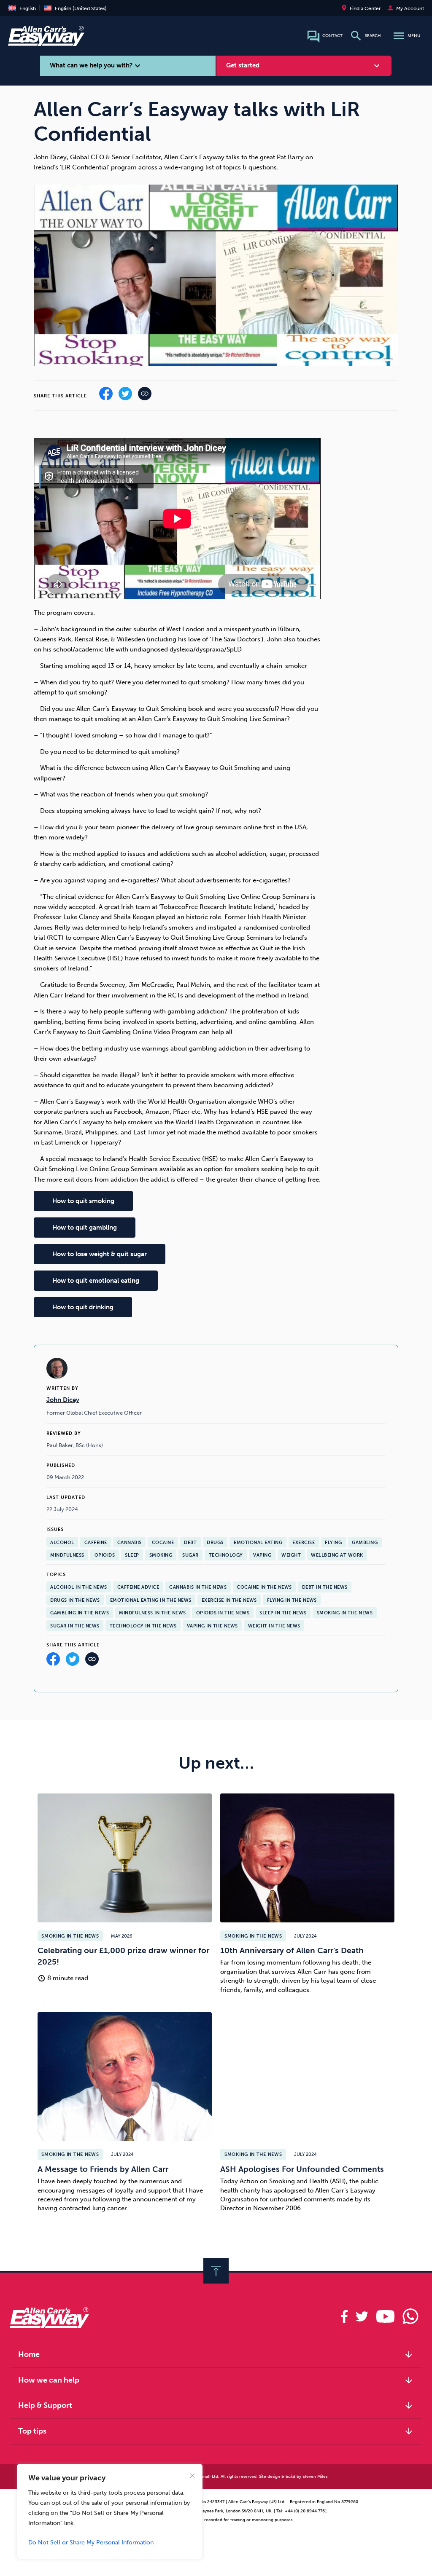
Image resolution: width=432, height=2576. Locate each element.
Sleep (132, 1555)
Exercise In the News (229, 1600)
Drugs (215, 1542)
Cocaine (163, 1542)
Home (216, 2354)
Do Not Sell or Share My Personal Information (91, 2542)
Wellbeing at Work (337, 1555)
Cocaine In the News (264, 1587)
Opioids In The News (223, 1613)
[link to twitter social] (362, 2316)
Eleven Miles (315, 2476)
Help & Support (216, 2405)
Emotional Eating (258, 1542)
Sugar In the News (75, 1626)
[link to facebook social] (344, 2316)
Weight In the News (274, 1626)
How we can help (216, 2380)
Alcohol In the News (79, 1587)
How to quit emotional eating (96, 1281)
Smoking (161, 1555)
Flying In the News (292, 1600)
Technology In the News (143, 1626)
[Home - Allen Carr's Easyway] (46, 41)
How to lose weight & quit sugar (100, 1254)
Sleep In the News (283, 1613)
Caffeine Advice (138, 1587)
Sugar (190, 1555)
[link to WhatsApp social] (410, 2316)
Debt (190, 1542)
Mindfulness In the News (153, 1613)
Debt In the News (325, 1587)
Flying (333, 1542)
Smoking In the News (345, 1613)
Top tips (216, 2431)
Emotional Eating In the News (151, 1600)
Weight (291, 1555)
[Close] (192, 2476)
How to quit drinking (83, 1307)
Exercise (304, 1542)
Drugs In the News (75, 1600)
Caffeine (96, 1542)
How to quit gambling (85, 1228)
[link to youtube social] (385, 2316)
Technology (226, 1555)
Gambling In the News (80, 1613)
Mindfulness (67, 1555)
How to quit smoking (83, 1201)
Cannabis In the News (198, 1587)
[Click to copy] (92, 1661)
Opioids (105, 1555)
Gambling (365, 1542)
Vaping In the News (212, 1626)
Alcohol (62, 1542)
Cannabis (130, 1542)
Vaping (262, 1555)
